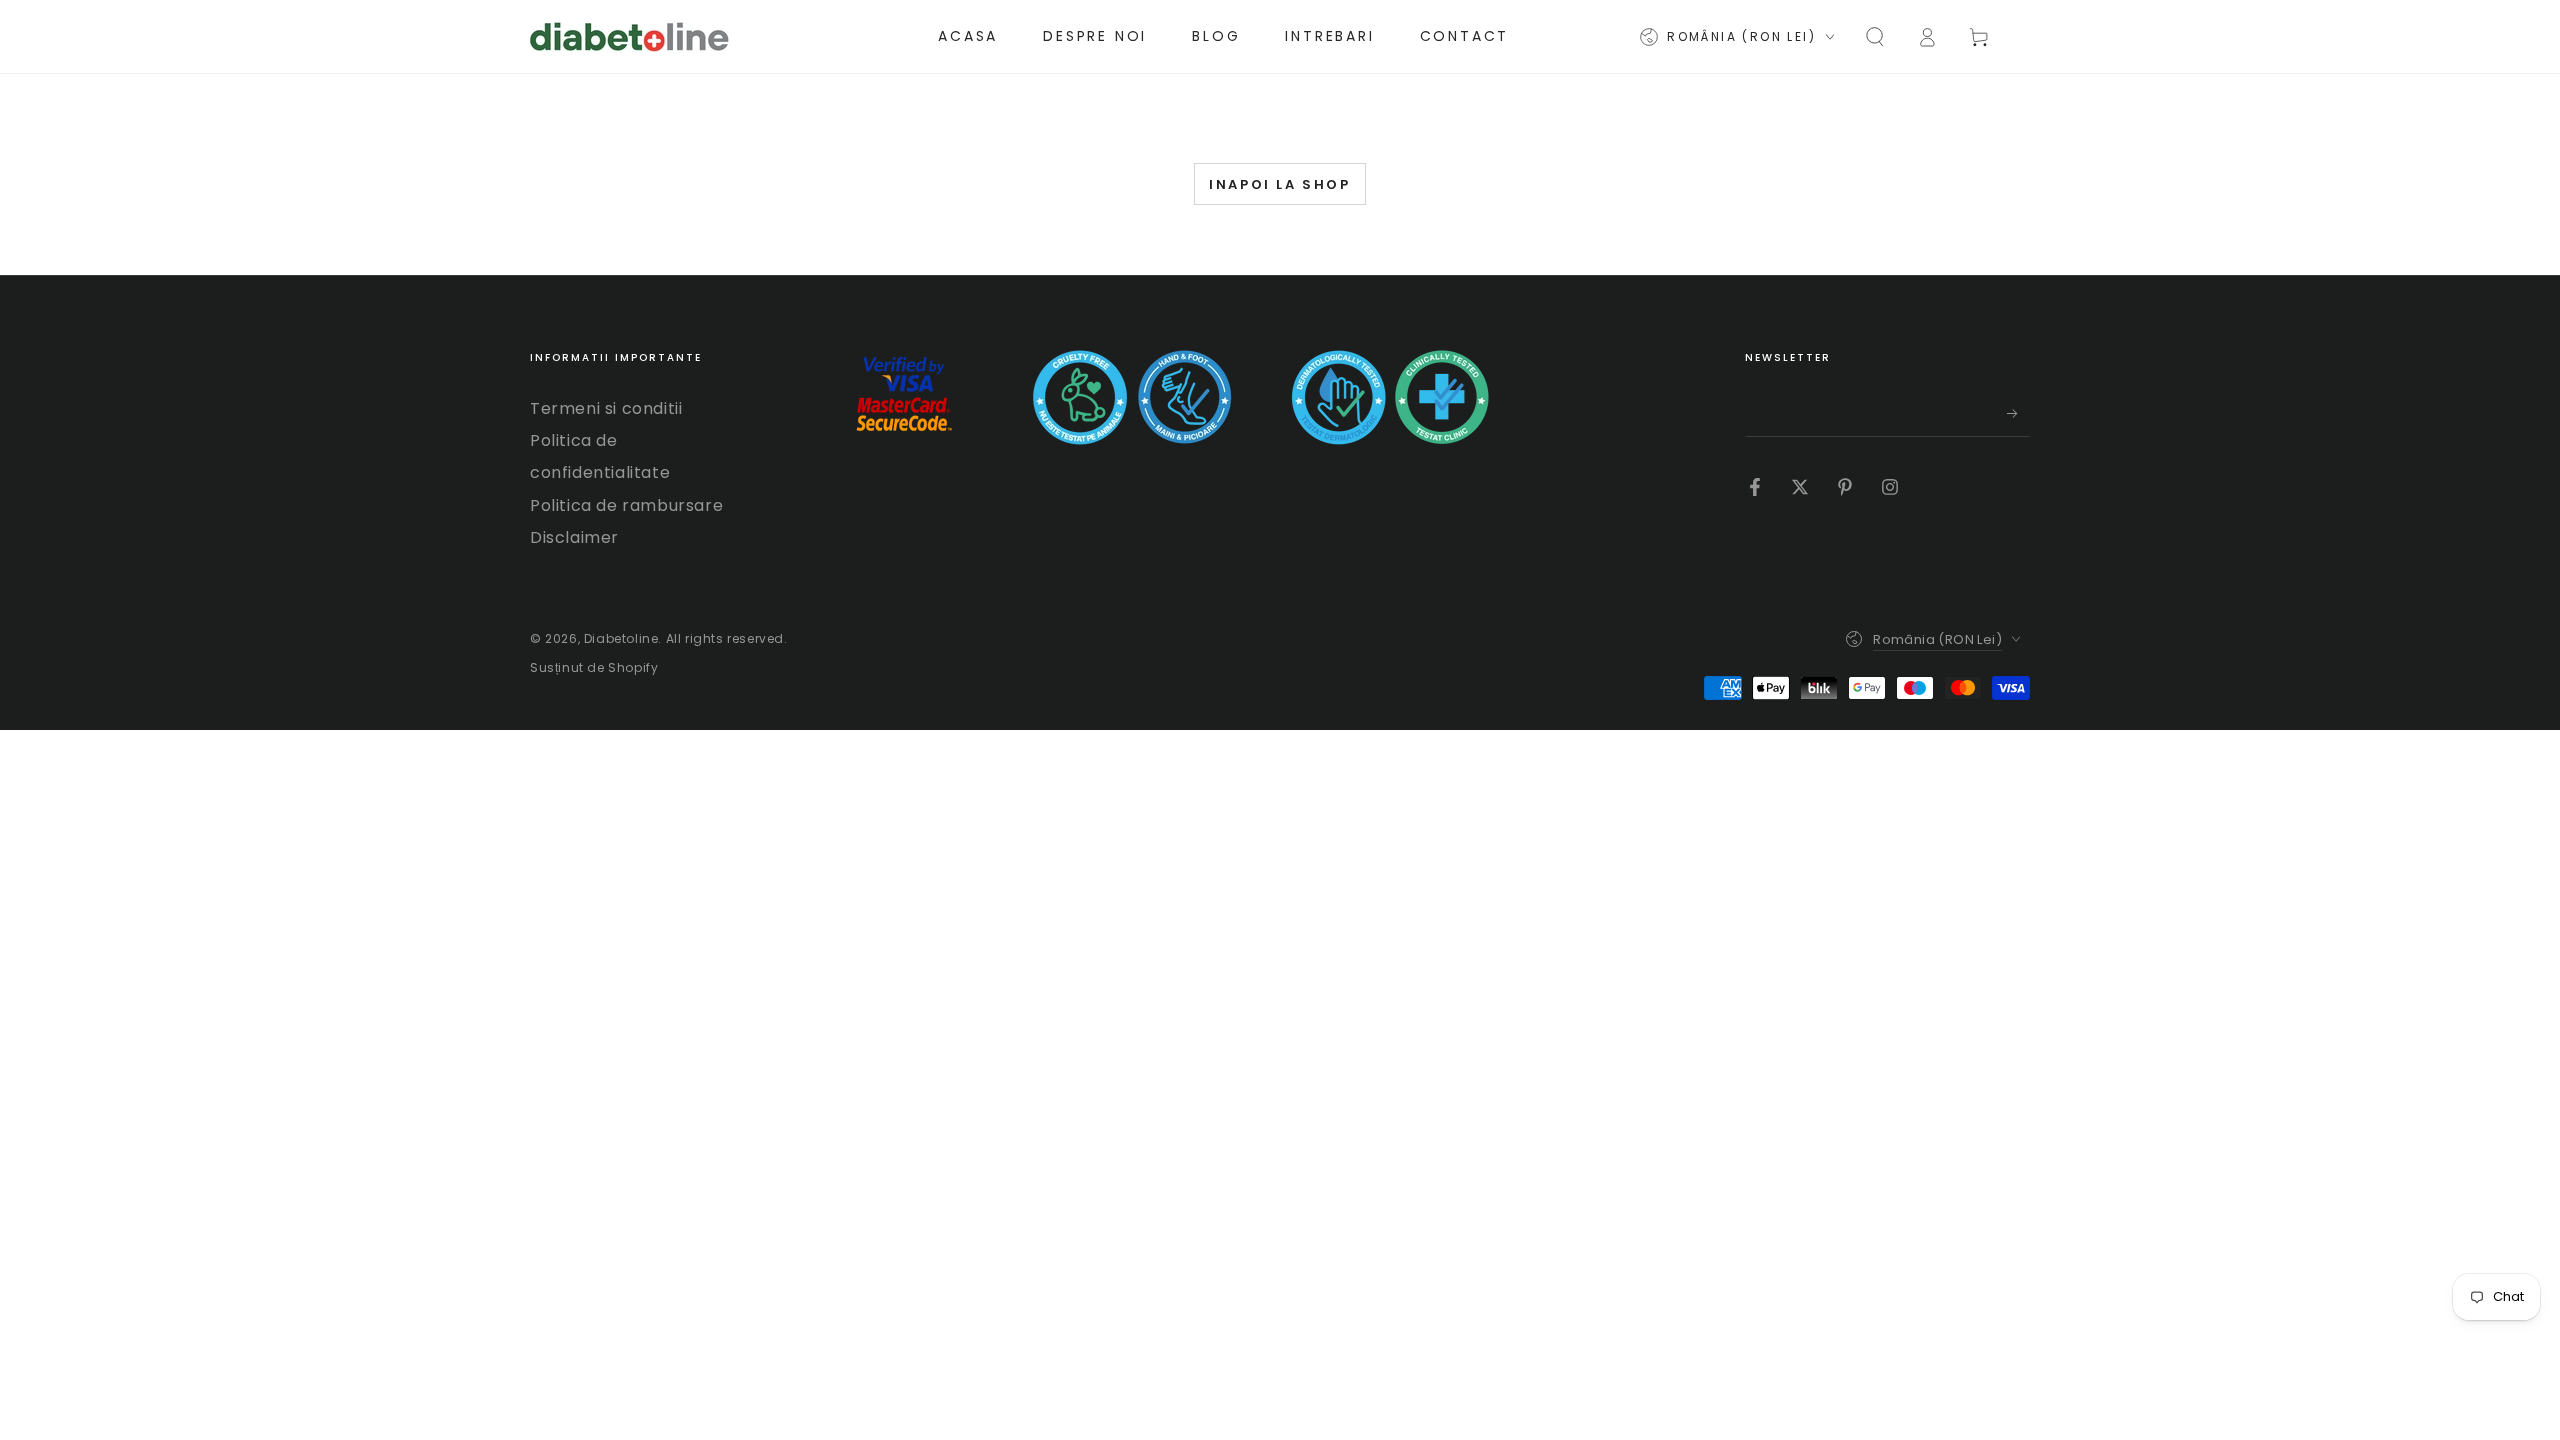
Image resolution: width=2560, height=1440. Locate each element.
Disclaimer (574, 537)
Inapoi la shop (1279, 184)
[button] (1875, 37)
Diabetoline (621, 638)
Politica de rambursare (626, 505)
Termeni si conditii (606, 408)
